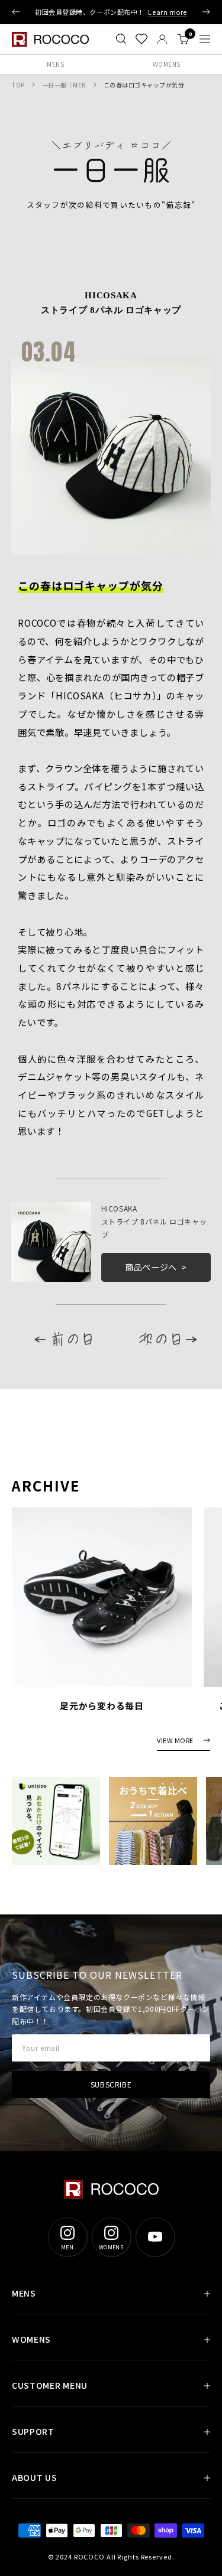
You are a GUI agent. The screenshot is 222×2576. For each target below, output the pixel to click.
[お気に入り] (141, 39)
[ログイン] (162, 39)
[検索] (121, 39)
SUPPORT (33, 2431)
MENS (55, 64)
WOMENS (31, 2339)
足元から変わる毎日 (102, 1706)
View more (175, 1741)
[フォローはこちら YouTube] (155, 2237)
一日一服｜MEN (64, 85)
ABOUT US (35, 2477)
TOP (18, 85)
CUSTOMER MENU (50, 2385)
